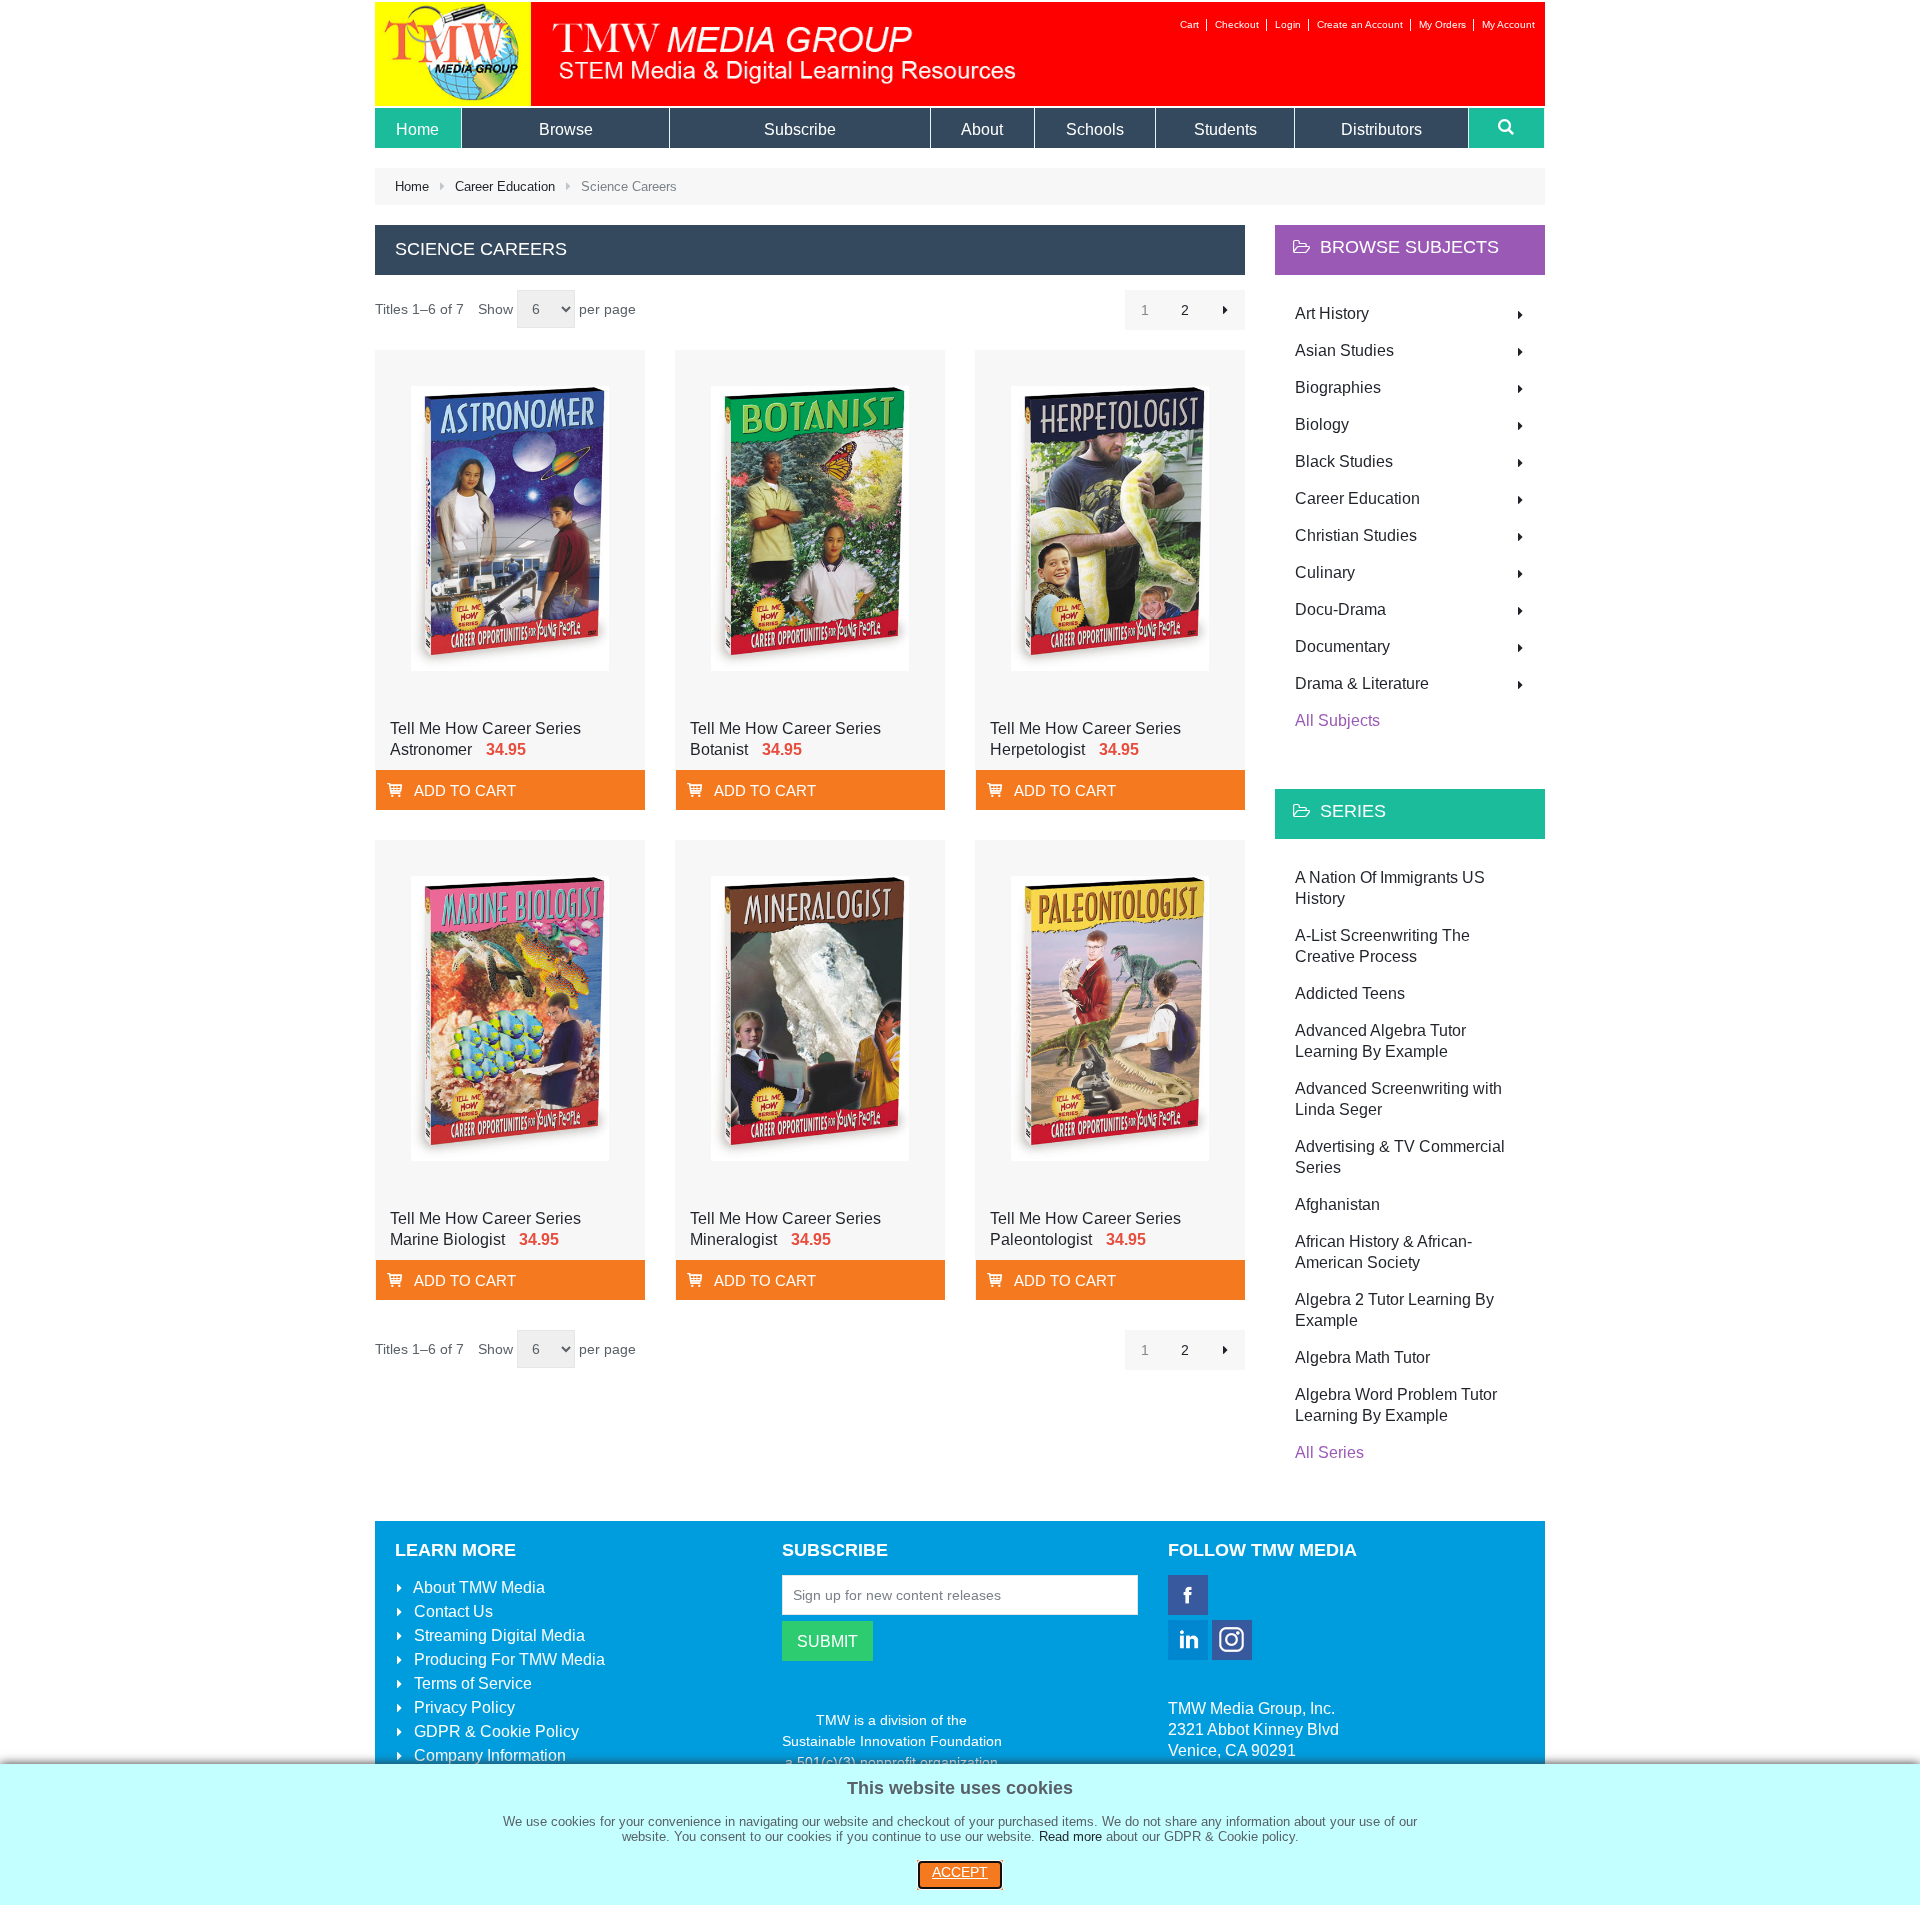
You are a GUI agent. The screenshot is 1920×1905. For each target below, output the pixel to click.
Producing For (507, 1659)
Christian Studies (1356, 535)
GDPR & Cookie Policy (494, 1731)
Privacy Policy (462, 1707)
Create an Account (1360, 24)
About (477, 1587)
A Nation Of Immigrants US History (1390, 888)
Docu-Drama (1340, 609)
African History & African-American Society (1383, 1252)
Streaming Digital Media (497, 1635)
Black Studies (1344, 461)
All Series (1329, 1452)
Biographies (1338, 387)
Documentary (1342, 646)
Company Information (488, 1755)
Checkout (1237, 24)
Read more (1070, 1836)
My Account (1508, 24)
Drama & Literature (1362, 683)
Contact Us (451, 1611)
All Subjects (1337, 720)
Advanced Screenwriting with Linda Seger (1398, 1099)
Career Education (505, 186)
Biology (1322, 424)
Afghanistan (1337, 1204)
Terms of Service (471, 1683)
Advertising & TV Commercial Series (1400, 1157)
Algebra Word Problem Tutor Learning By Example (1396, 1405)
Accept (960, 1872)
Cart (1189, 24)
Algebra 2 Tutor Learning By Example (1394, 1310)
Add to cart (465, 790)
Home (412, 186)
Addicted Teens (1350, 993)
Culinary (1325, 572)
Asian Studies (1344, 350)
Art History (1332, 313)
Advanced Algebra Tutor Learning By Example (1380, 1041)
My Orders (1442, 24)
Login (1288, 24)
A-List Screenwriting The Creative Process (1382, 946)
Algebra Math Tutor (1362, 1357)
